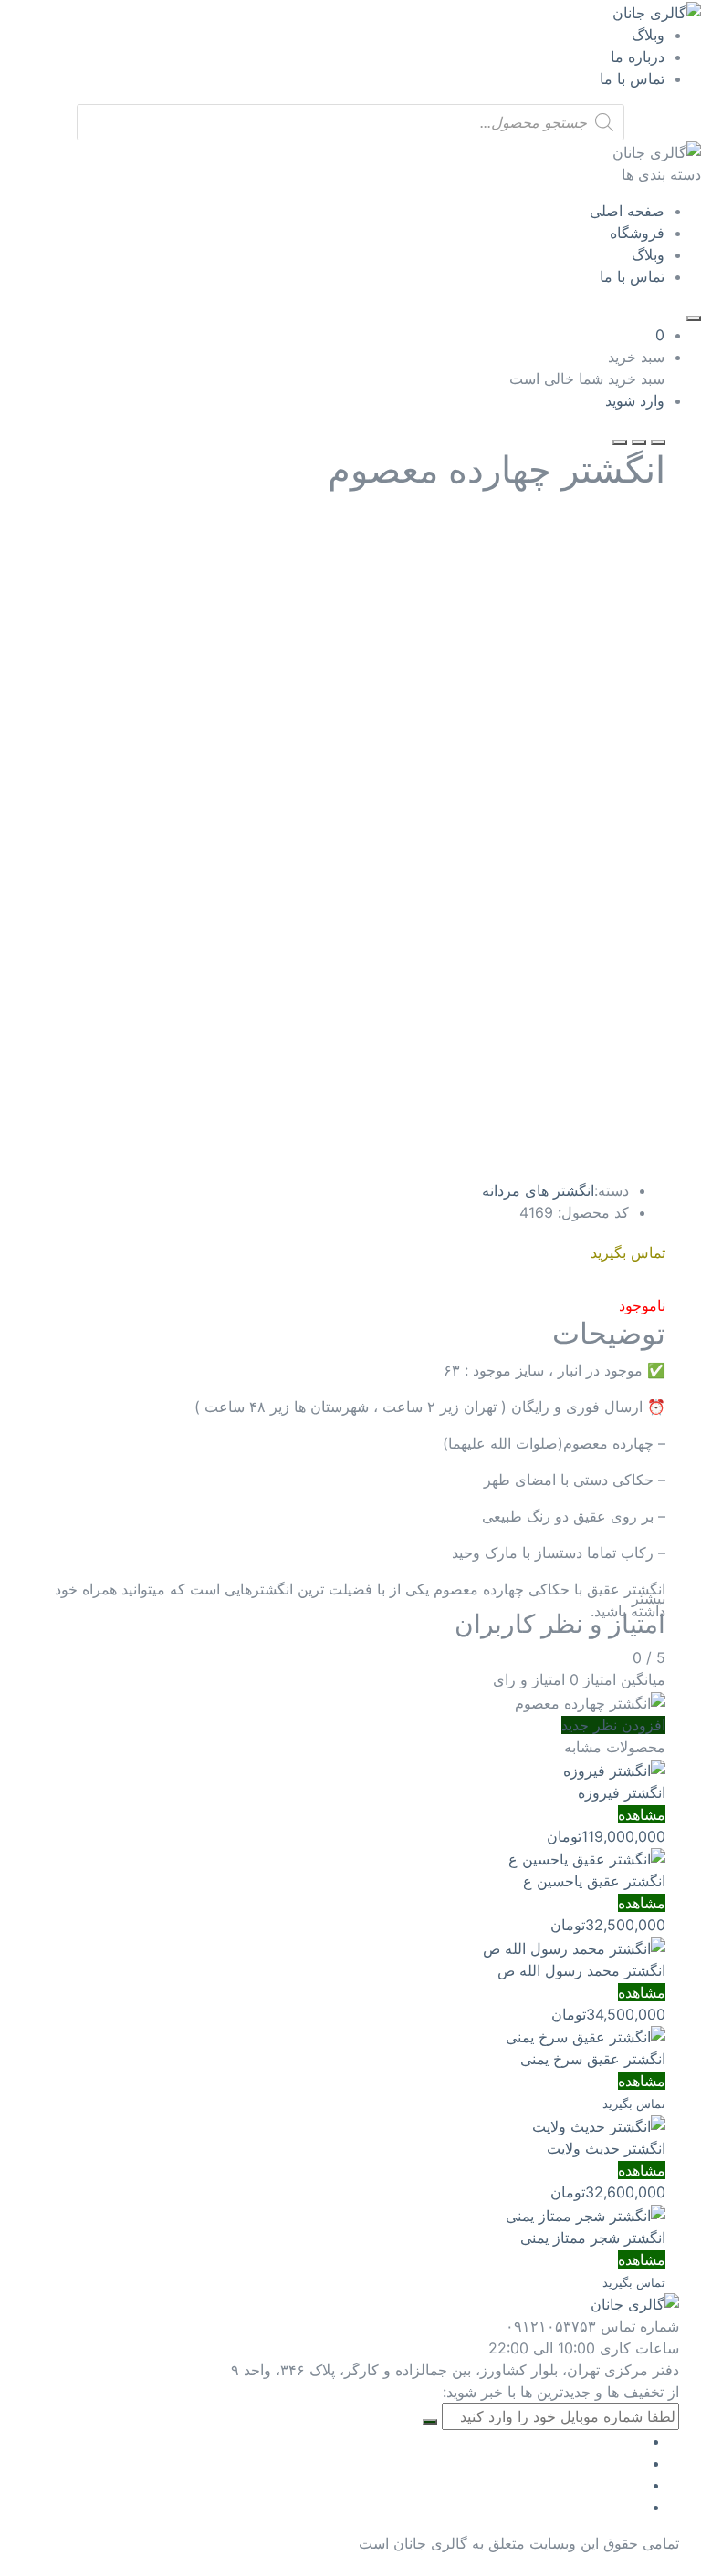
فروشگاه (637, 233)
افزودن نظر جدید (613, 1725)
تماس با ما (632, 78)
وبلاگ (648, 35)
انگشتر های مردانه (538, 1190)
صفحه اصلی (627, 211)
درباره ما (638, 57)
